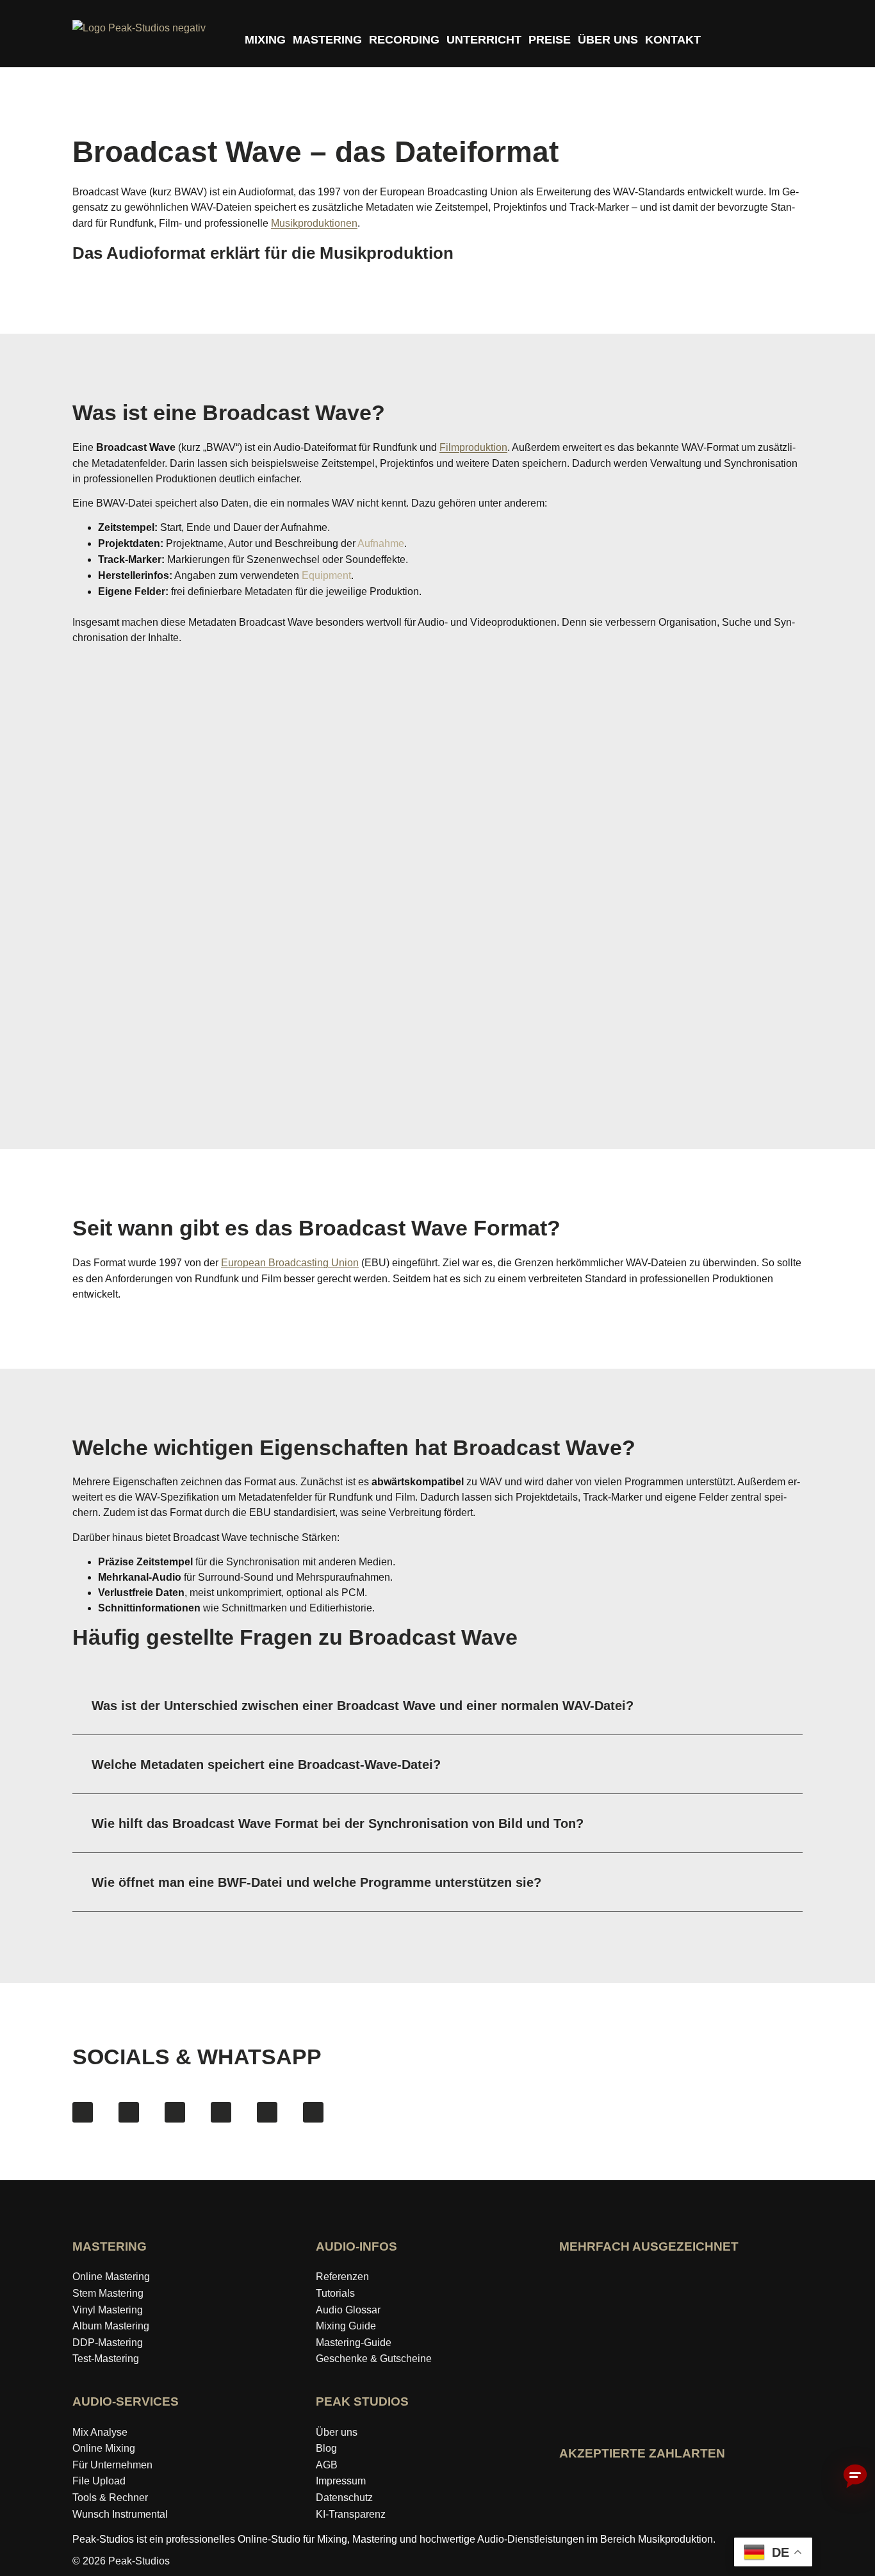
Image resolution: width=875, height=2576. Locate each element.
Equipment (326, 575)
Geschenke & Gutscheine (374, 2359)
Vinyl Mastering (108, 2310)
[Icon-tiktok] (221, 2112)
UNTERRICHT (484, 40)
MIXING (265, 40)
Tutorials (335, 2293)
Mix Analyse (100, 2432)
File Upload (99, 2481)
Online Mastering (111, 2277)
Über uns (337, 2432)
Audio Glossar (348, 2310)
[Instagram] (129, 2112)
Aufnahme (381, 543)
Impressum (341, 2481)
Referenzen (342, 2277)
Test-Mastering (106, 2359)
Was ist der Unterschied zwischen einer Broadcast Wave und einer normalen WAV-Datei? (363, 1706)
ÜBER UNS (608, 40)
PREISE (550, 40)
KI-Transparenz (351, 2514)
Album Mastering (111, 2326)
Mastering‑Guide (354, 2343)
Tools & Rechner (110, 2498)
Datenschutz (344, 2498)
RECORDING (404, 40)
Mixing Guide (346, 2326)
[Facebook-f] (83, 2112)
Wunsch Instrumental (120, 2514)
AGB (327, 2465)
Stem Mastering (108, 2293)
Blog (326, 2448)
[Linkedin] (267, 2112)
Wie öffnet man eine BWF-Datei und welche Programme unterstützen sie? (316, 1882)
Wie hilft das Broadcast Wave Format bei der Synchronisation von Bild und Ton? (338, 1823)
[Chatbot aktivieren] (855, 2477)
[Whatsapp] (313, 2112)
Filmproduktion (473, 447)
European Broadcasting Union (290, 1263)
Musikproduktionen (314, 223)
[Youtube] (175, 2112)
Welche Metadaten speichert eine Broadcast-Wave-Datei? (266, 1765)
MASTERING (327, 40)
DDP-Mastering (108, 2343)
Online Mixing (104, 2448)
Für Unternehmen (112, 2465)
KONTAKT (673, 40)
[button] (437, 1706)
